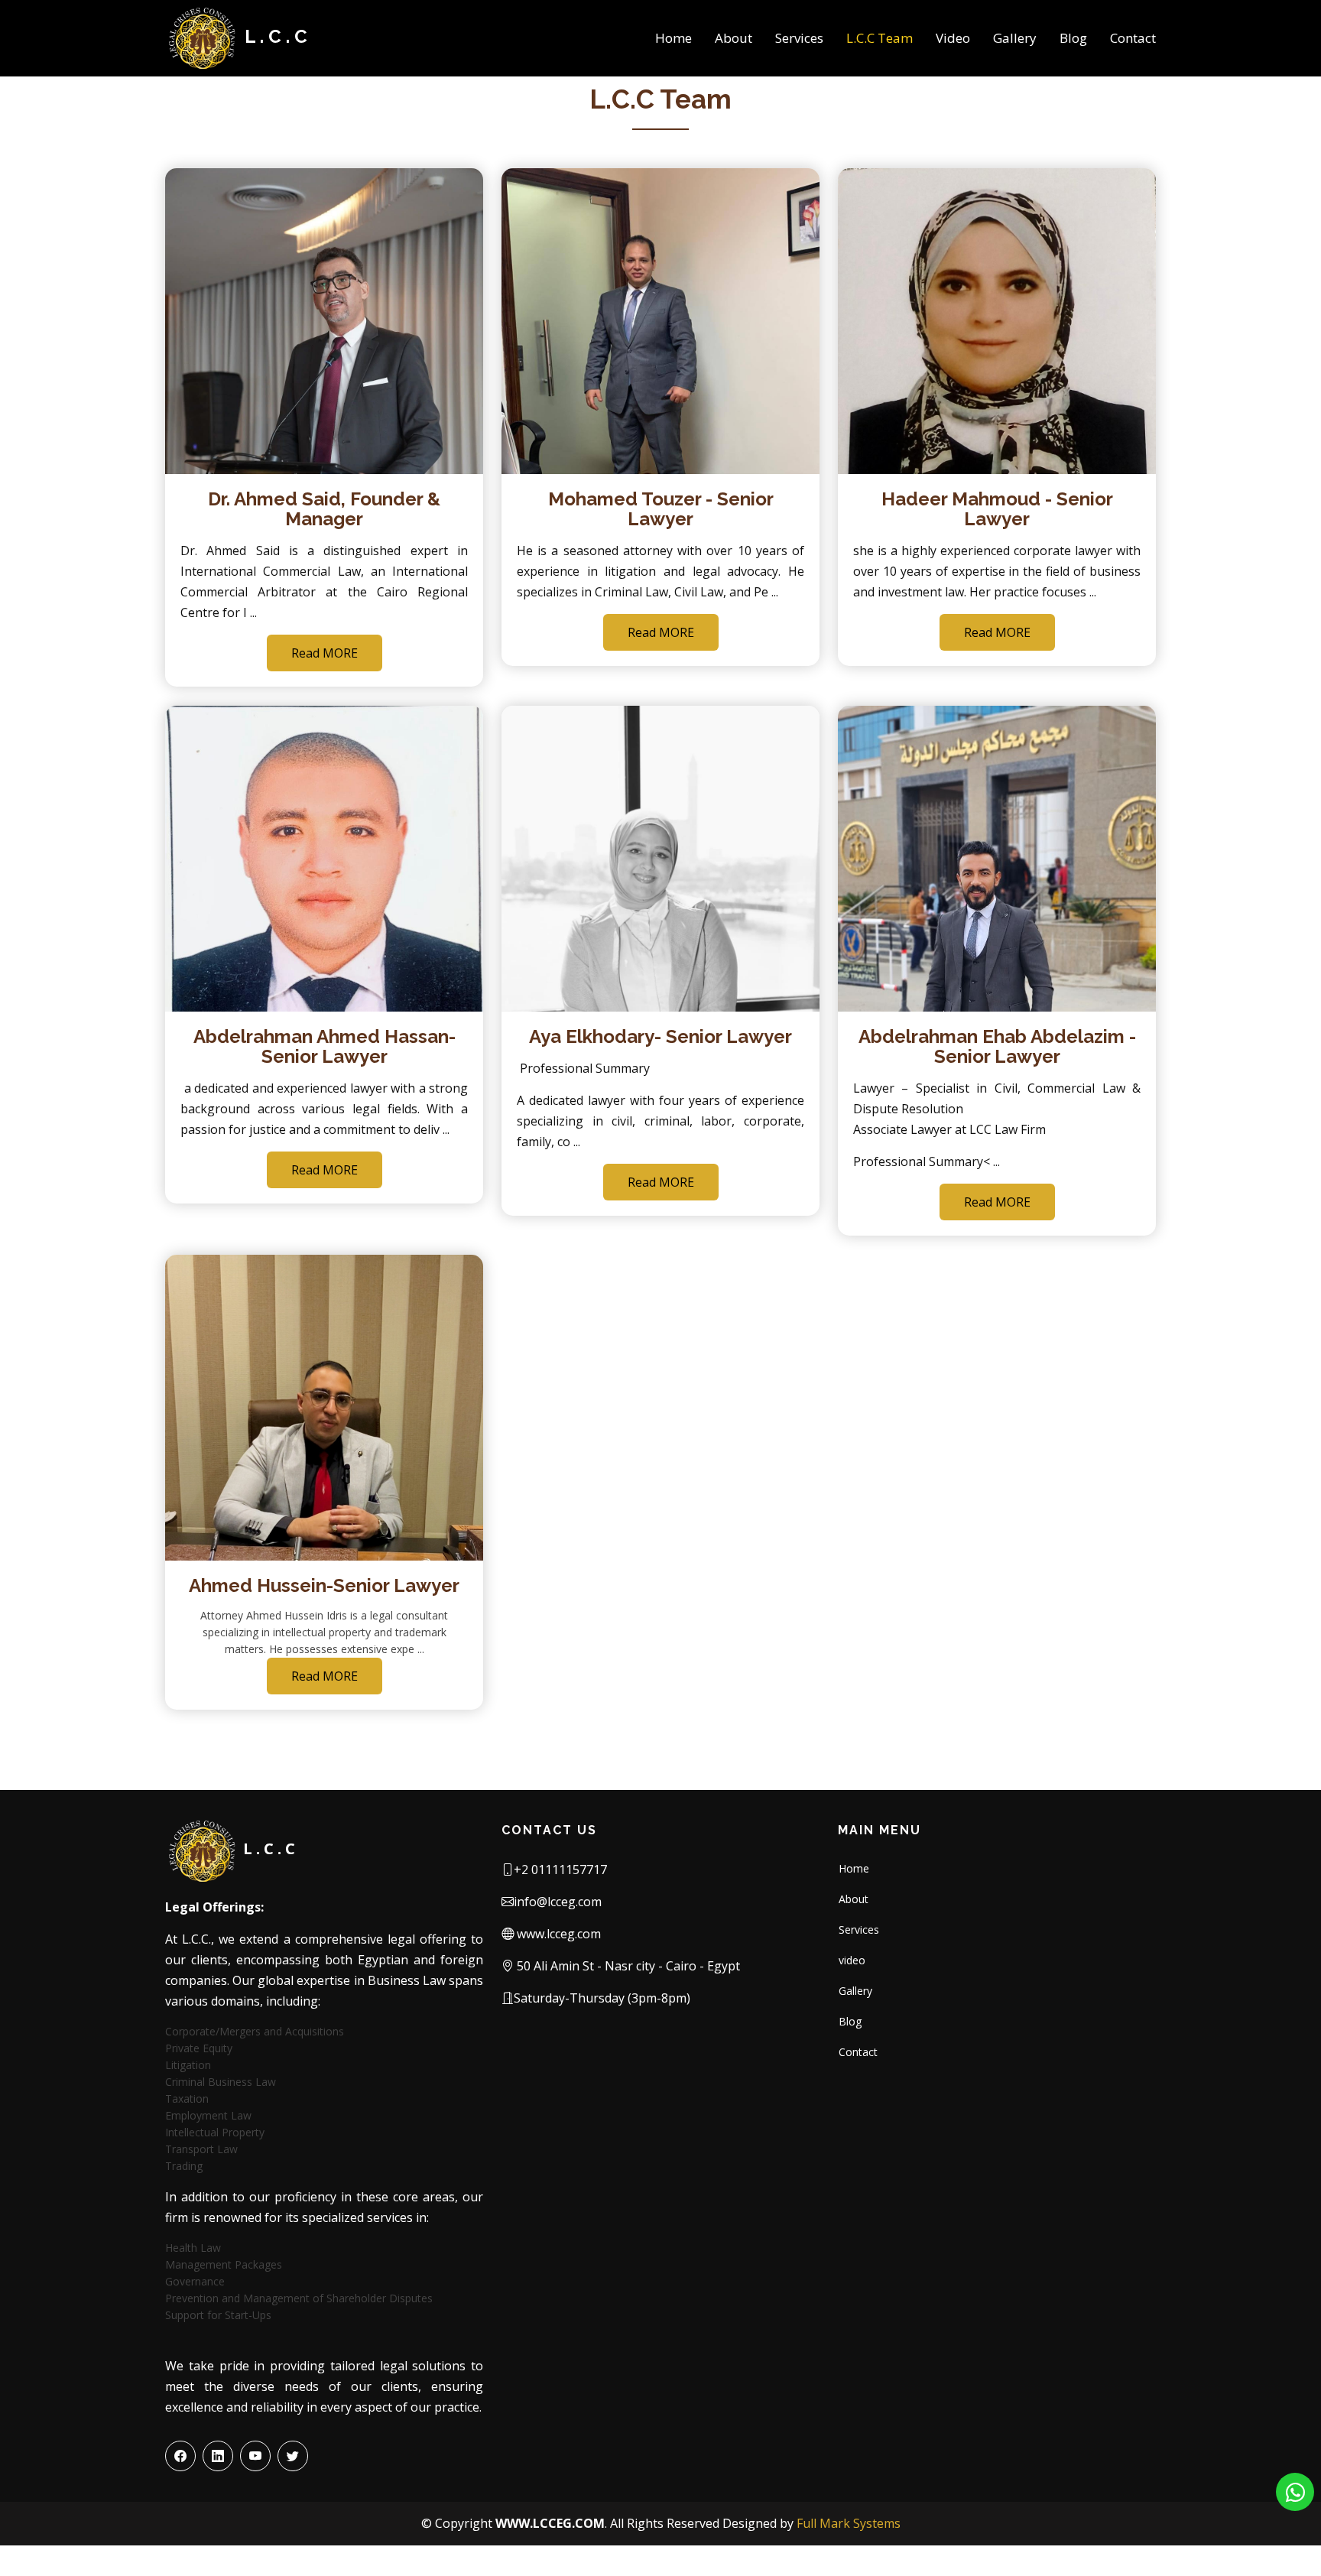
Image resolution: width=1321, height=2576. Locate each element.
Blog (1073, 38)
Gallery (1015, 38)
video (852, 1960)
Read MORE (325, 653)
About (734, 38)
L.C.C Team (880, 38)
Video (953, 38)
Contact (1133, 38)
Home (673, 38)
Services (799, 38)
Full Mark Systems (849, 2523)
